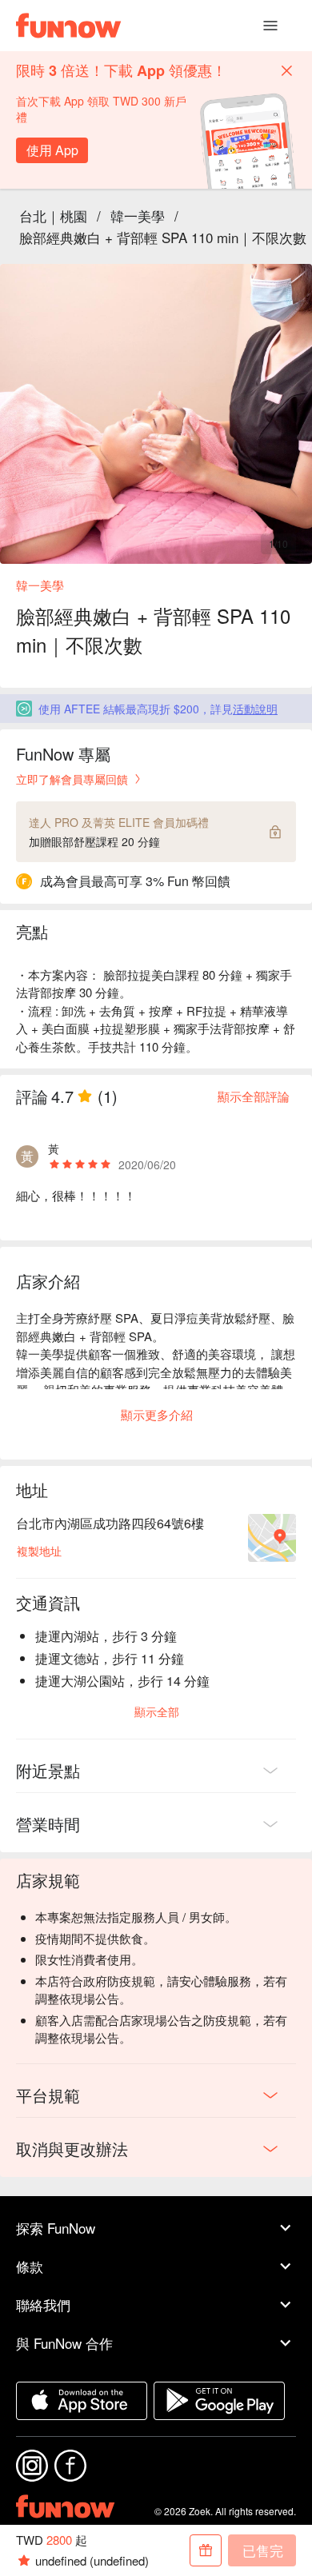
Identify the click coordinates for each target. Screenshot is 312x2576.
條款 (30, 2266)
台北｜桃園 (53, 216)
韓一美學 (138, 216)
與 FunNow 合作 (64, 2343)
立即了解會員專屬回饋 (72, 779)
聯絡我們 (43, 2304)
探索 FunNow (56, 2228)
